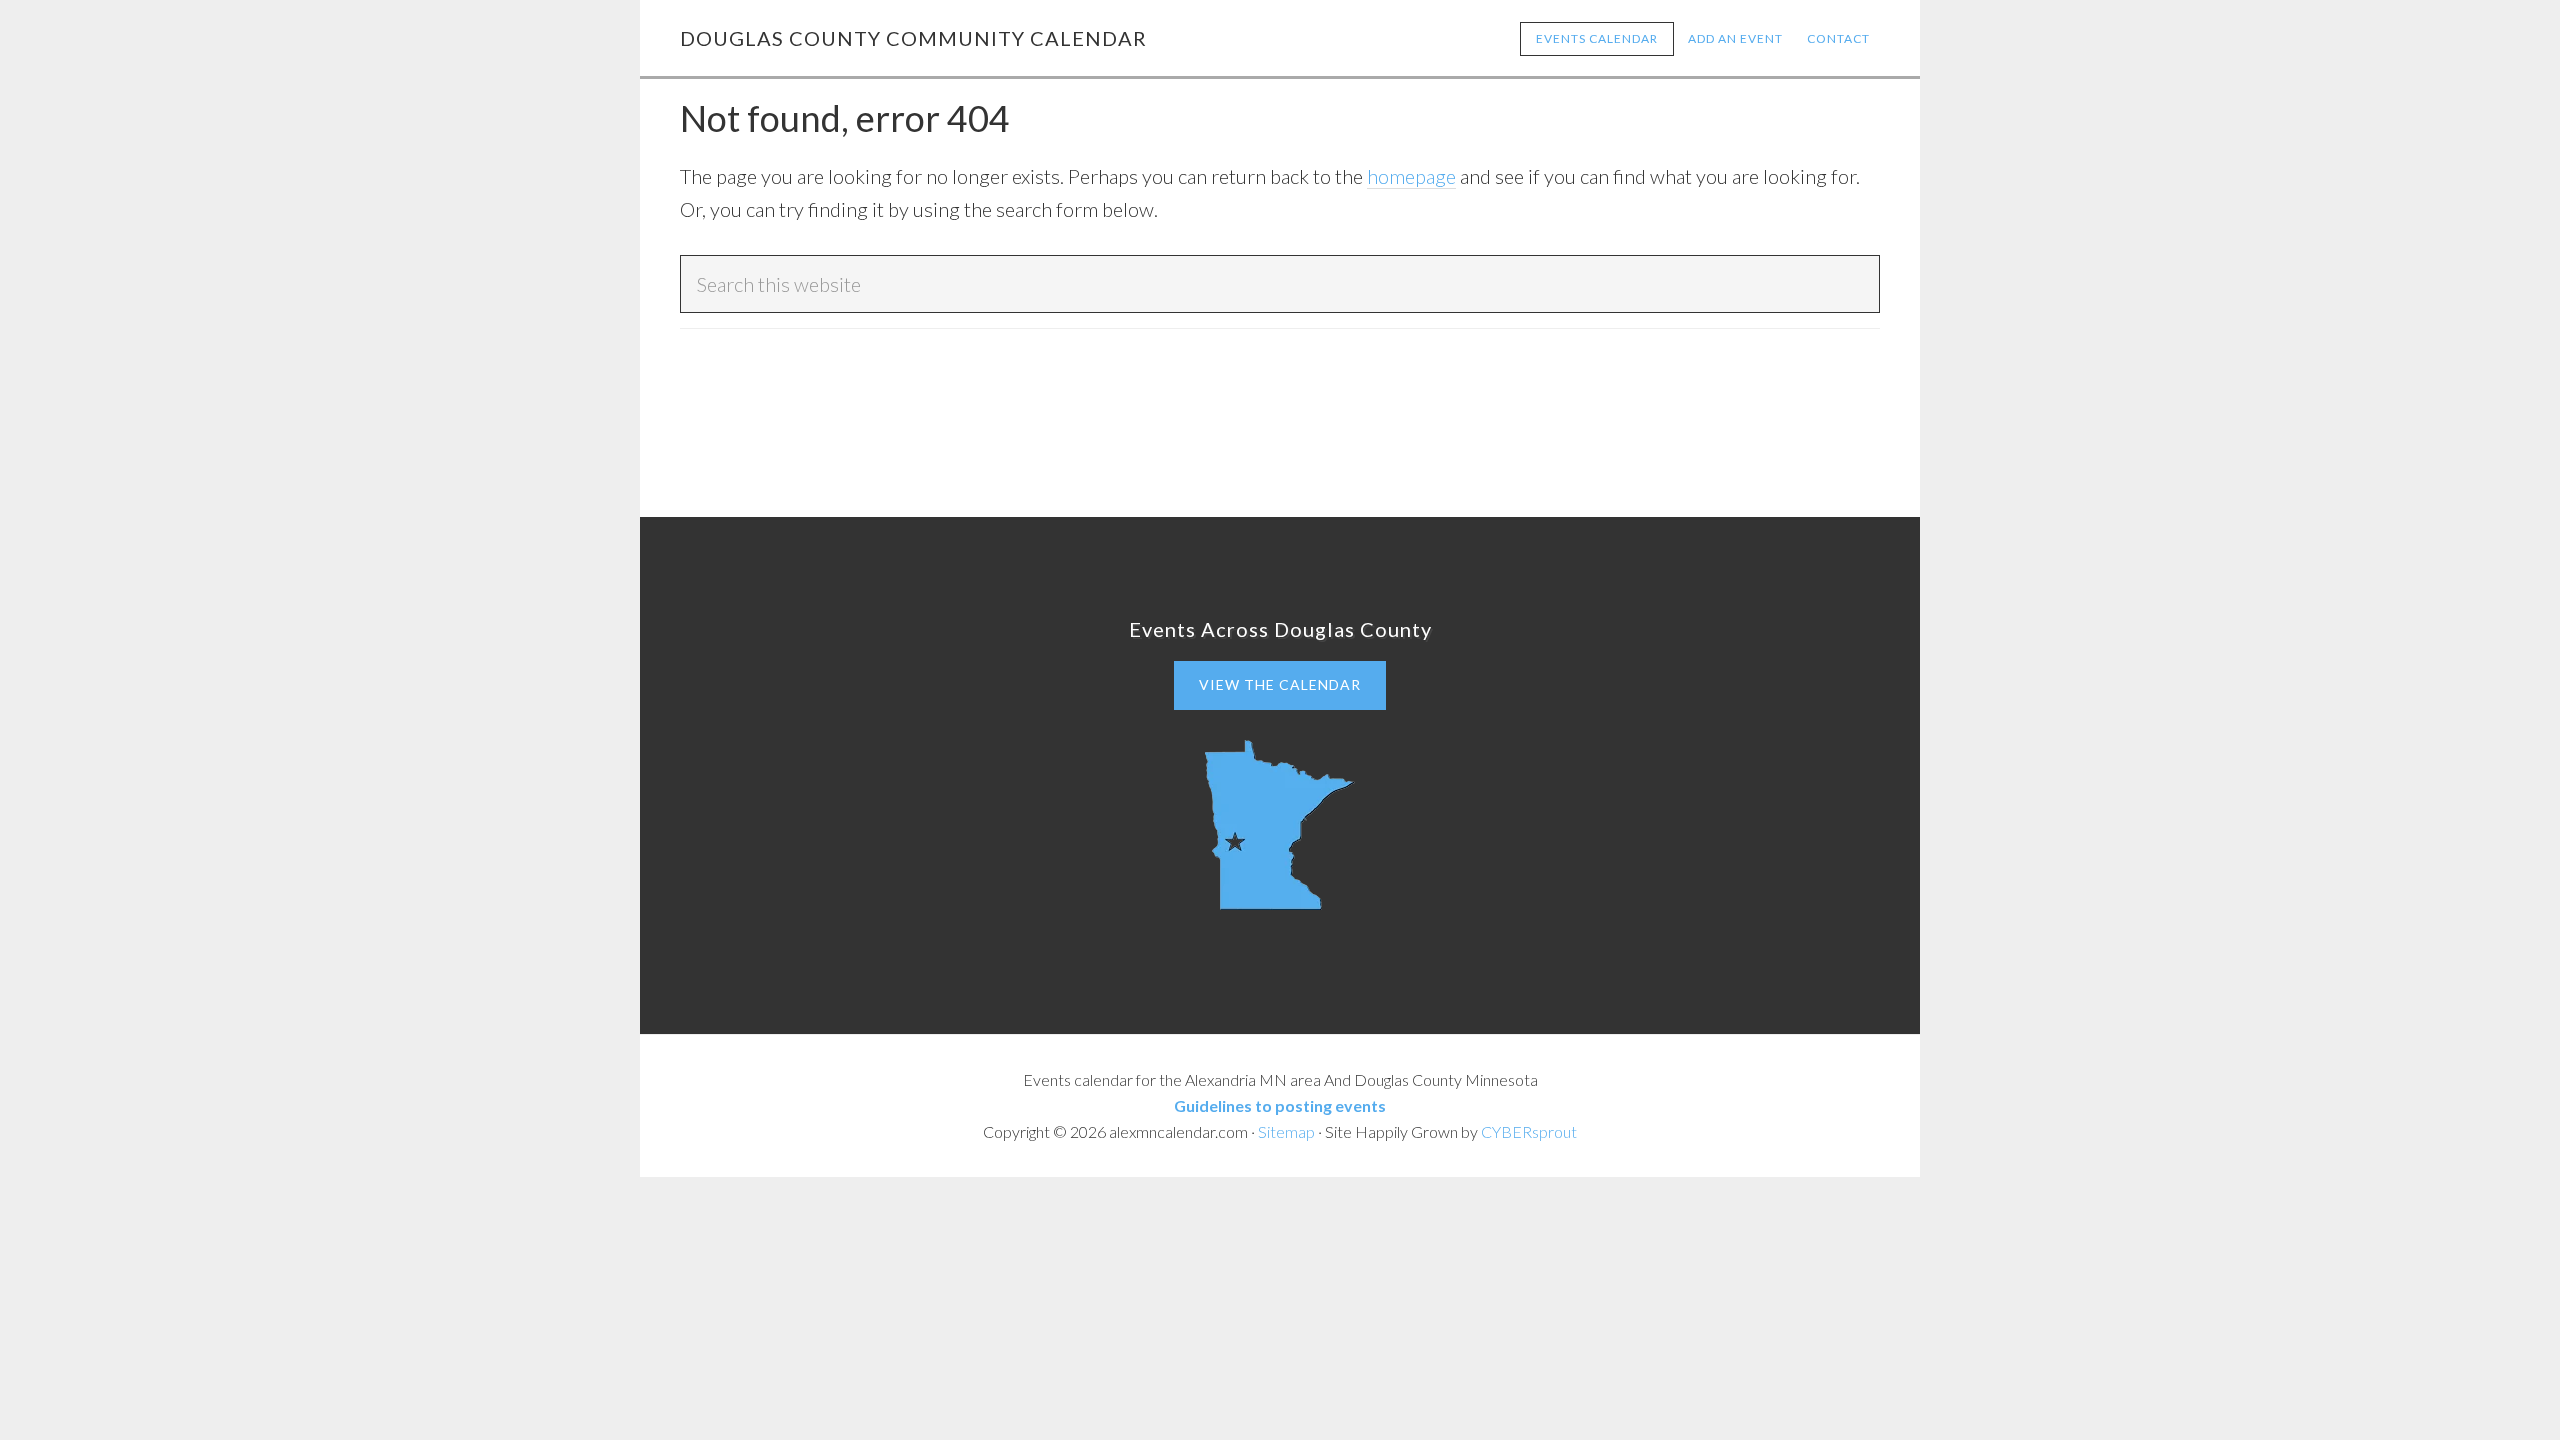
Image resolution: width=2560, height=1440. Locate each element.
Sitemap (1286, 1131)
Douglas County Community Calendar (913, 38)
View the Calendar (1280, 684)
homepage (1411, 176)
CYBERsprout (1529, 1131)
